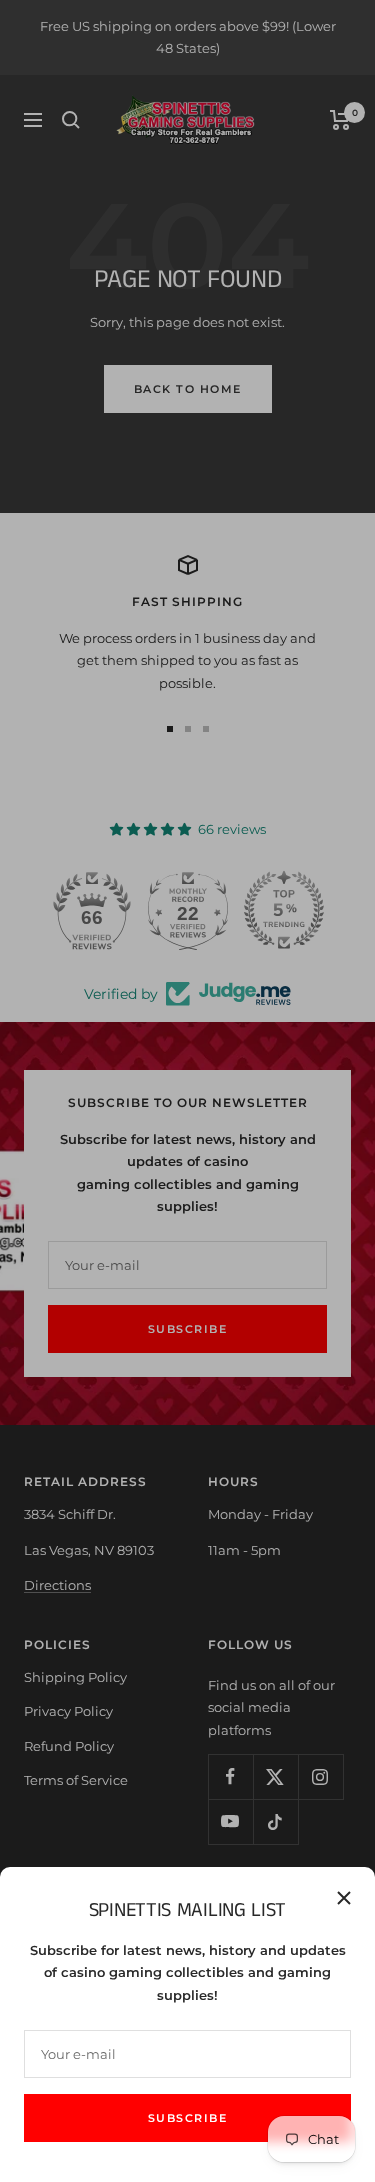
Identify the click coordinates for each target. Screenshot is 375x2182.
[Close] (344, 1898)
